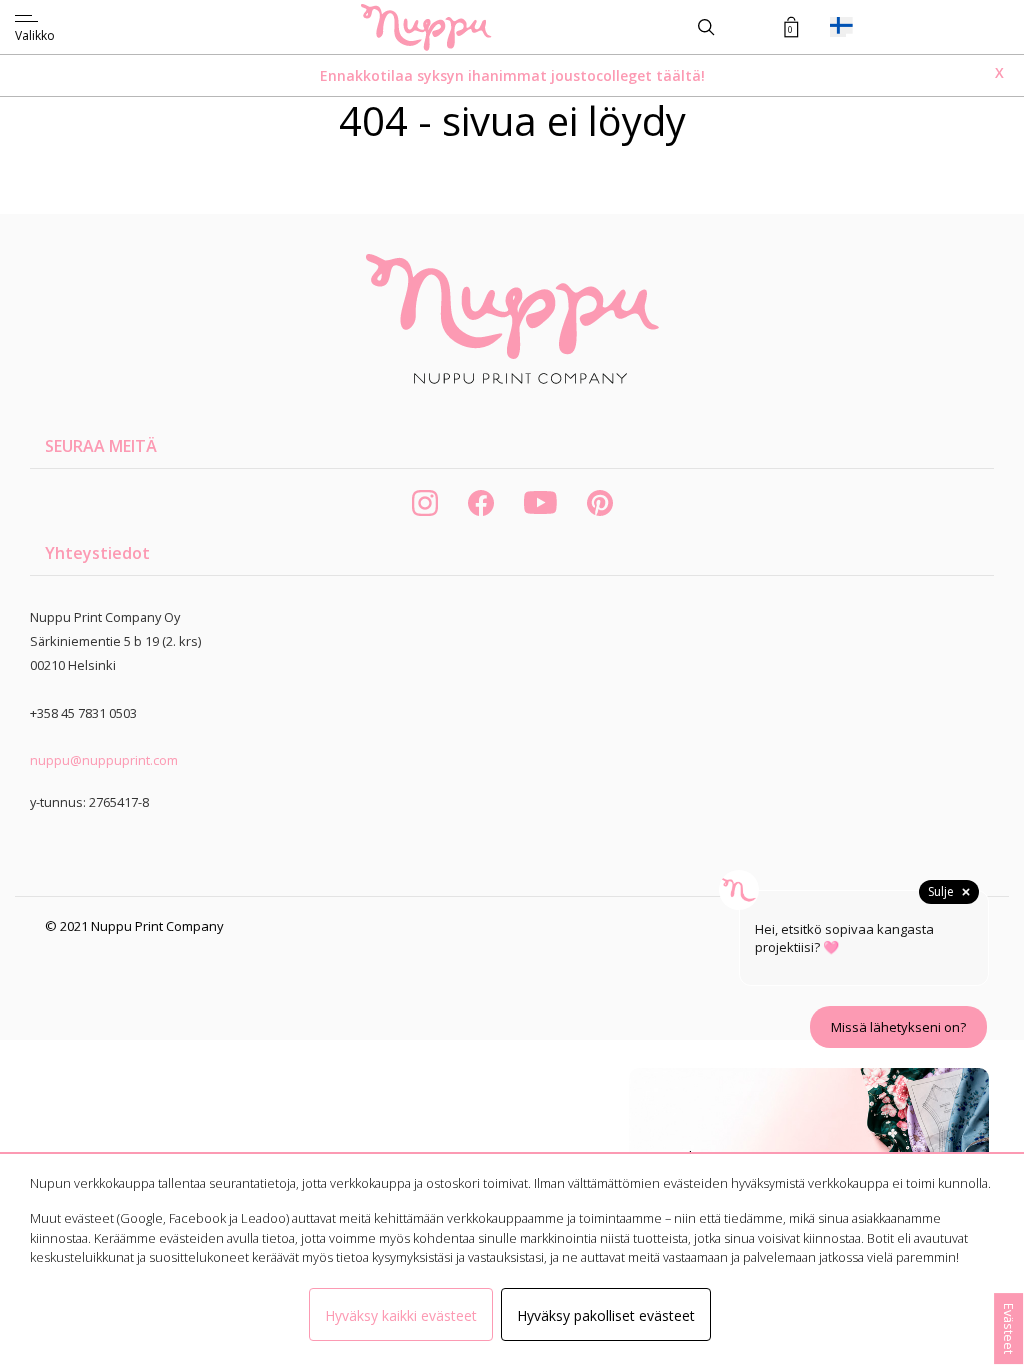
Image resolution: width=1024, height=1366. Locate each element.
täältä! (680, 75)
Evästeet (1009, 1328)
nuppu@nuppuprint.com (104, 760)
